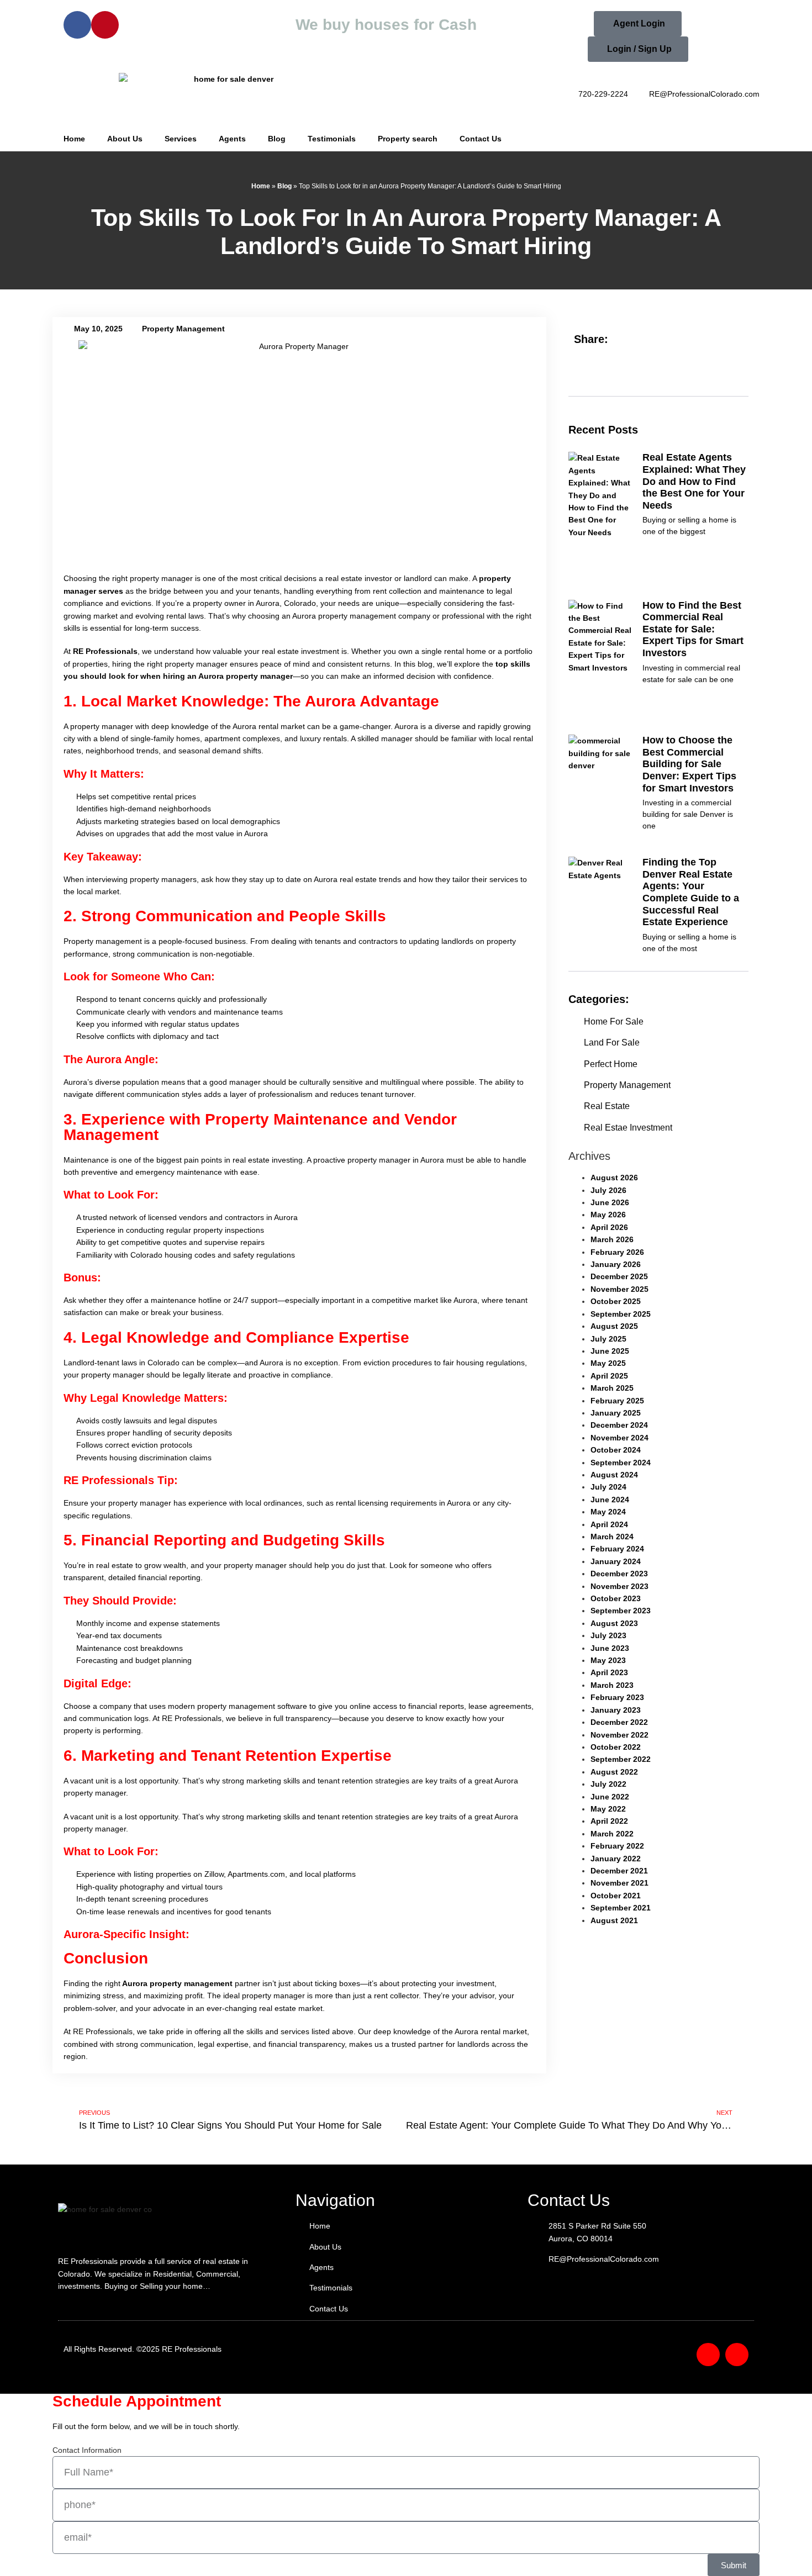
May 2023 (608, 1660)
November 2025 (619, 1289)
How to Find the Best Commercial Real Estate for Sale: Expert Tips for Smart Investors (693, 629)
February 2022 (617, 1846)
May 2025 (608, 1363)
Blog (277, 139)
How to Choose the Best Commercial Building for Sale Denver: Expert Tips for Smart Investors (689, 764)
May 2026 (608, 1215)
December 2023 (619, 1574)
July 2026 (608, 1190)
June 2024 (610, 1500)
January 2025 (616, 1413)
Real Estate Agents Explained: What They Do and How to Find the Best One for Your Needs (694, 481)
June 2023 (610, 1648)
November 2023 (619, 1586)
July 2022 (608, 1784)
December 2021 (619, 1871)
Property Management (183, 329)
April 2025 (609, 1376)
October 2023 (616, 1598)
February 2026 (617, 1252)
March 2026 (612, 1239)
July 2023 (608, 1635)
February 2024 (617, 1549)
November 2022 (619, 1735)
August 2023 (614, 1623)
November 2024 (619, 1438)
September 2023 (621, 1611)
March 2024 (612, 1537)
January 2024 (616, 1561)
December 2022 (619, 1722)
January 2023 (616, 1710)
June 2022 (610, 1797)
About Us (125, 139)
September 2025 (621, 1314)
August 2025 (614, 1326)
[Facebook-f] (708, 2355)
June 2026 (610, 1202)
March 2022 (612, 1834)
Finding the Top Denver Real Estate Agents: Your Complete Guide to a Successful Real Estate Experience (691, 892)
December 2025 (619, 1276)
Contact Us (481, 139)
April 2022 (609, 1821)
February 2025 (617, 1401)
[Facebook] (77, 25)
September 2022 (621, 1759)
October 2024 (616, 1450)
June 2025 (610, 1351)
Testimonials (332, 139)
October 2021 (616, 1896)
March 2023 (612, 1685)
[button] (600, 368)
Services (181, 139)
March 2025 (612, 1388)
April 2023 (609, 1672)
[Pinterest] (105, 25)
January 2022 (616, 1859)
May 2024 (608, 1512)
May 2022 (608, 1809)
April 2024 (609, 1524)
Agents (232, 139)
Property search (408, 139)
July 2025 (608, 1339)
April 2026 (609, 1227)
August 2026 (614, 1178)
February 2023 (617, 1697)
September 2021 (621, 1908)
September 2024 (621, 1463)
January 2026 (616, 1264)
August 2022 (614, 1772)
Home (74, 139)
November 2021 (619, 1883)
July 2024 (608, 1487)
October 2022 (616, 1747)
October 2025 (616, 1301)
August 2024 (614, 1475)
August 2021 (614, 1920)
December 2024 (619, 1425)
